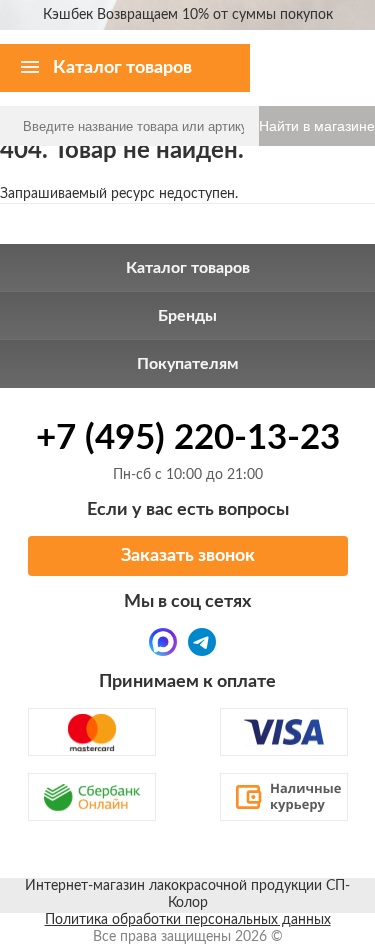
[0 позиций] (347, 50)
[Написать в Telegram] (202, 642)
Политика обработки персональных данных (188, 920)
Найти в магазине (317, 126)
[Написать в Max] (163, 642)
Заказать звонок (188, 556)
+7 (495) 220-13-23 (188, 438)
